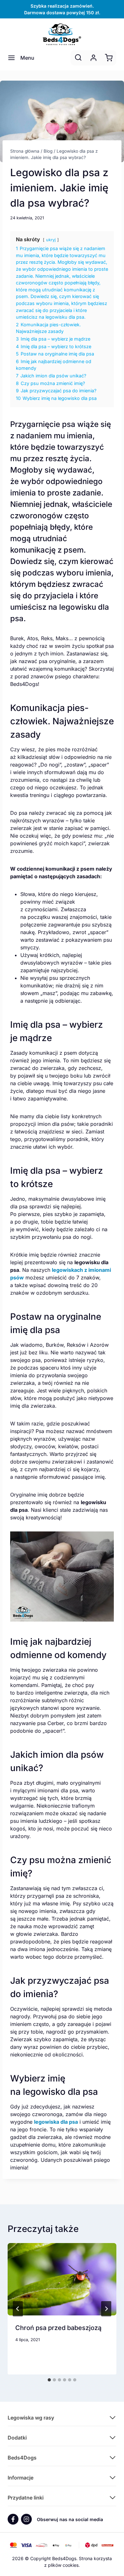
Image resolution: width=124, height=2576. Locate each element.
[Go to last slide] (18, 2309)
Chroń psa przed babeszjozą (58, 2328)
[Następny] (106, 2309)
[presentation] (62, 2279)
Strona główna (25, 151)
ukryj (51, 240)
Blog (48, 151)
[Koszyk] (109, 58)
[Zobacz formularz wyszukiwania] (78, 58)
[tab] (49, 2380)
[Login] (93, 58)
